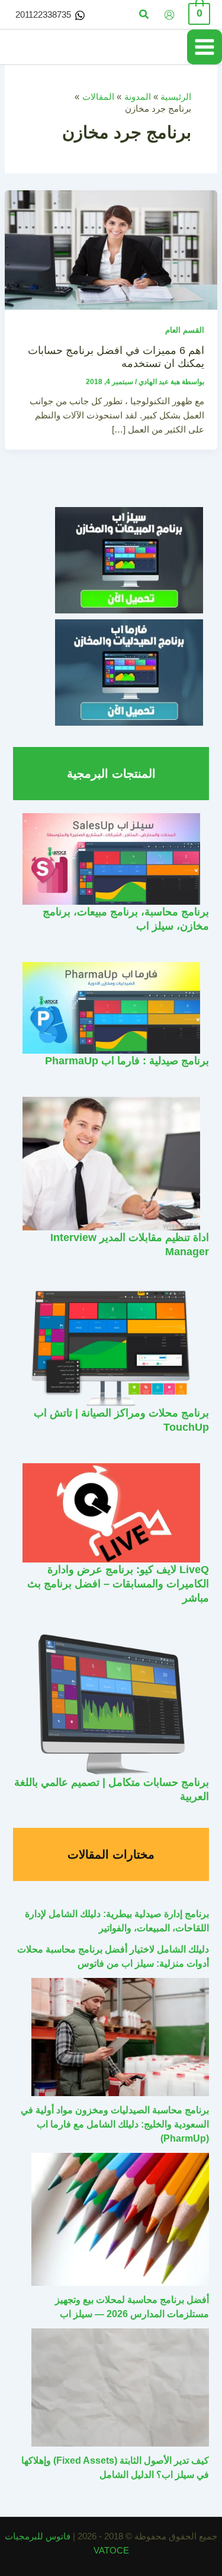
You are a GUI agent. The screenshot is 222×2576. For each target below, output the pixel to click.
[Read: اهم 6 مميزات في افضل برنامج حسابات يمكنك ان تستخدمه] (111, 249)
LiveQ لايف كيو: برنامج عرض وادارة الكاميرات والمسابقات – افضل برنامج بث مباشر (118, 1583)
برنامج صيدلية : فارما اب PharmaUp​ (127, 1060)
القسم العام (185, 330)
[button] (143, 15)
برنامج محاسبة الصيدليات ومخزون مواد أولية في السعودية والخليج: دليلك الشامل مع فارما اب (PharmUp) (115, 2124)
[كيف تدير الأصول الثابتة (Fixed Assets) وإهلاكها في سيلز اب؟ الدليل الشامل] (120, 2387)
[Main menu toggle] (205, 47)
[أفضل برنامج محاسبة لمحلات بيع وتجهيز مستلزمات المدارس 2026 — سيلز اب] (120, 2219)
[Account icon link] (169, 15)
